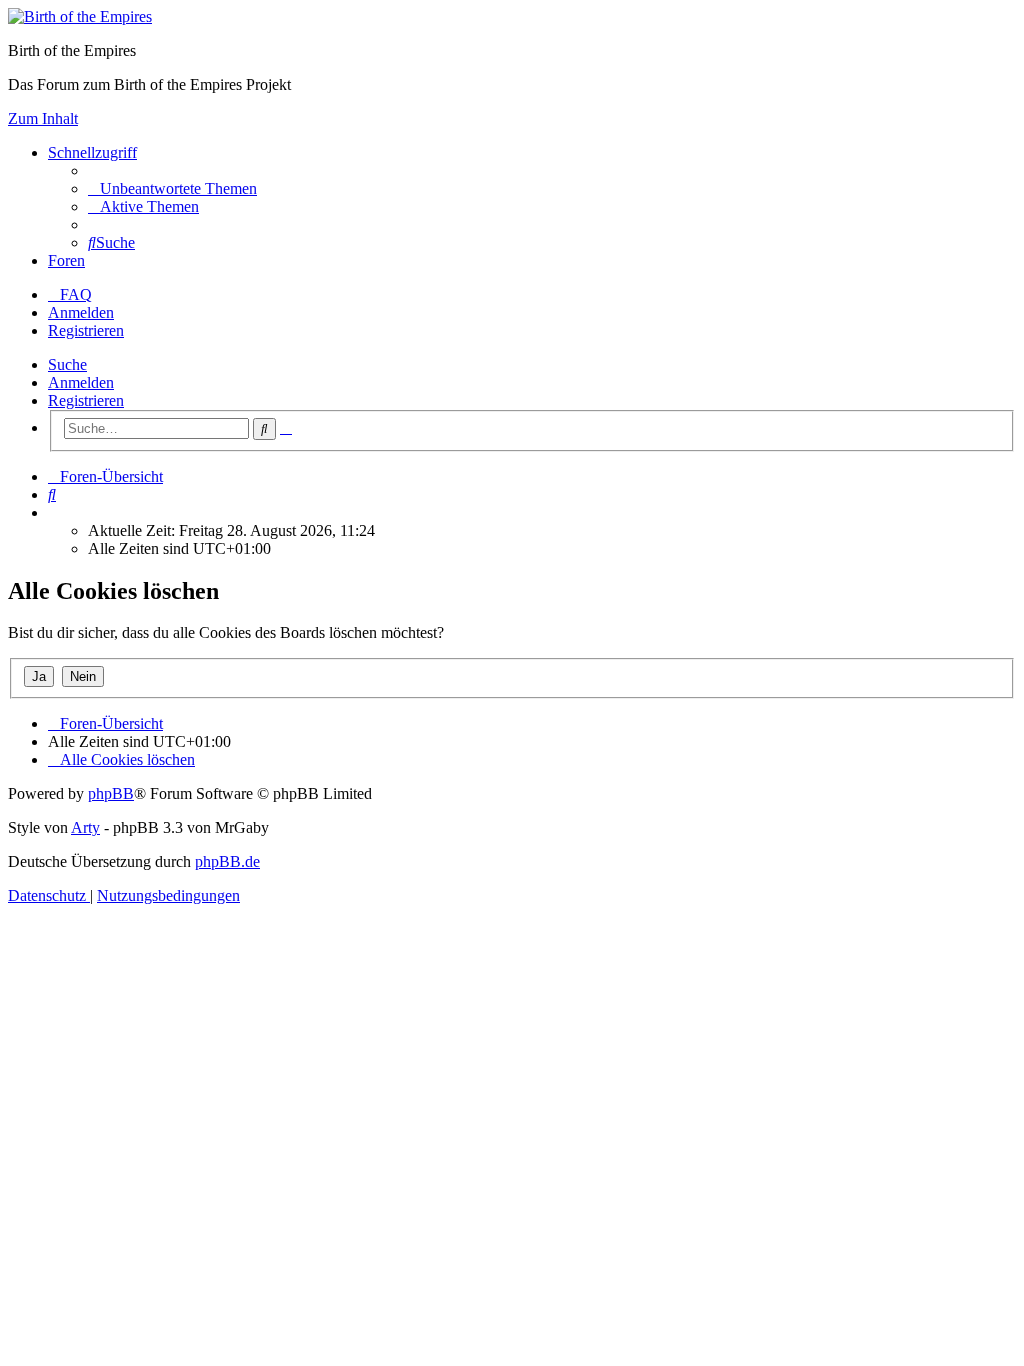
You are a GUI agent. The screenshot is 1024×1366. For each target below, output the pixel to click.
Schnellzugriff (92, 152)
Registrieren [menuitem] (86, 330)
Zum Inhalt (43, 118)
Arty (85, 827)
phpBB (111, 793)
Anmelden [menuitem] (81, 312)
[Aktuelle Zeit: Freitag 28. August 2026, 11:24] (54, 512)
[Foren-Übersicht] (80, 16)
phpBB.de (227, 861)
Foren (66, 260)
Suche (67, 364)
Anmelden (81, 382)
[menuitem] (172, 188)
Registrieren (86, 400)
